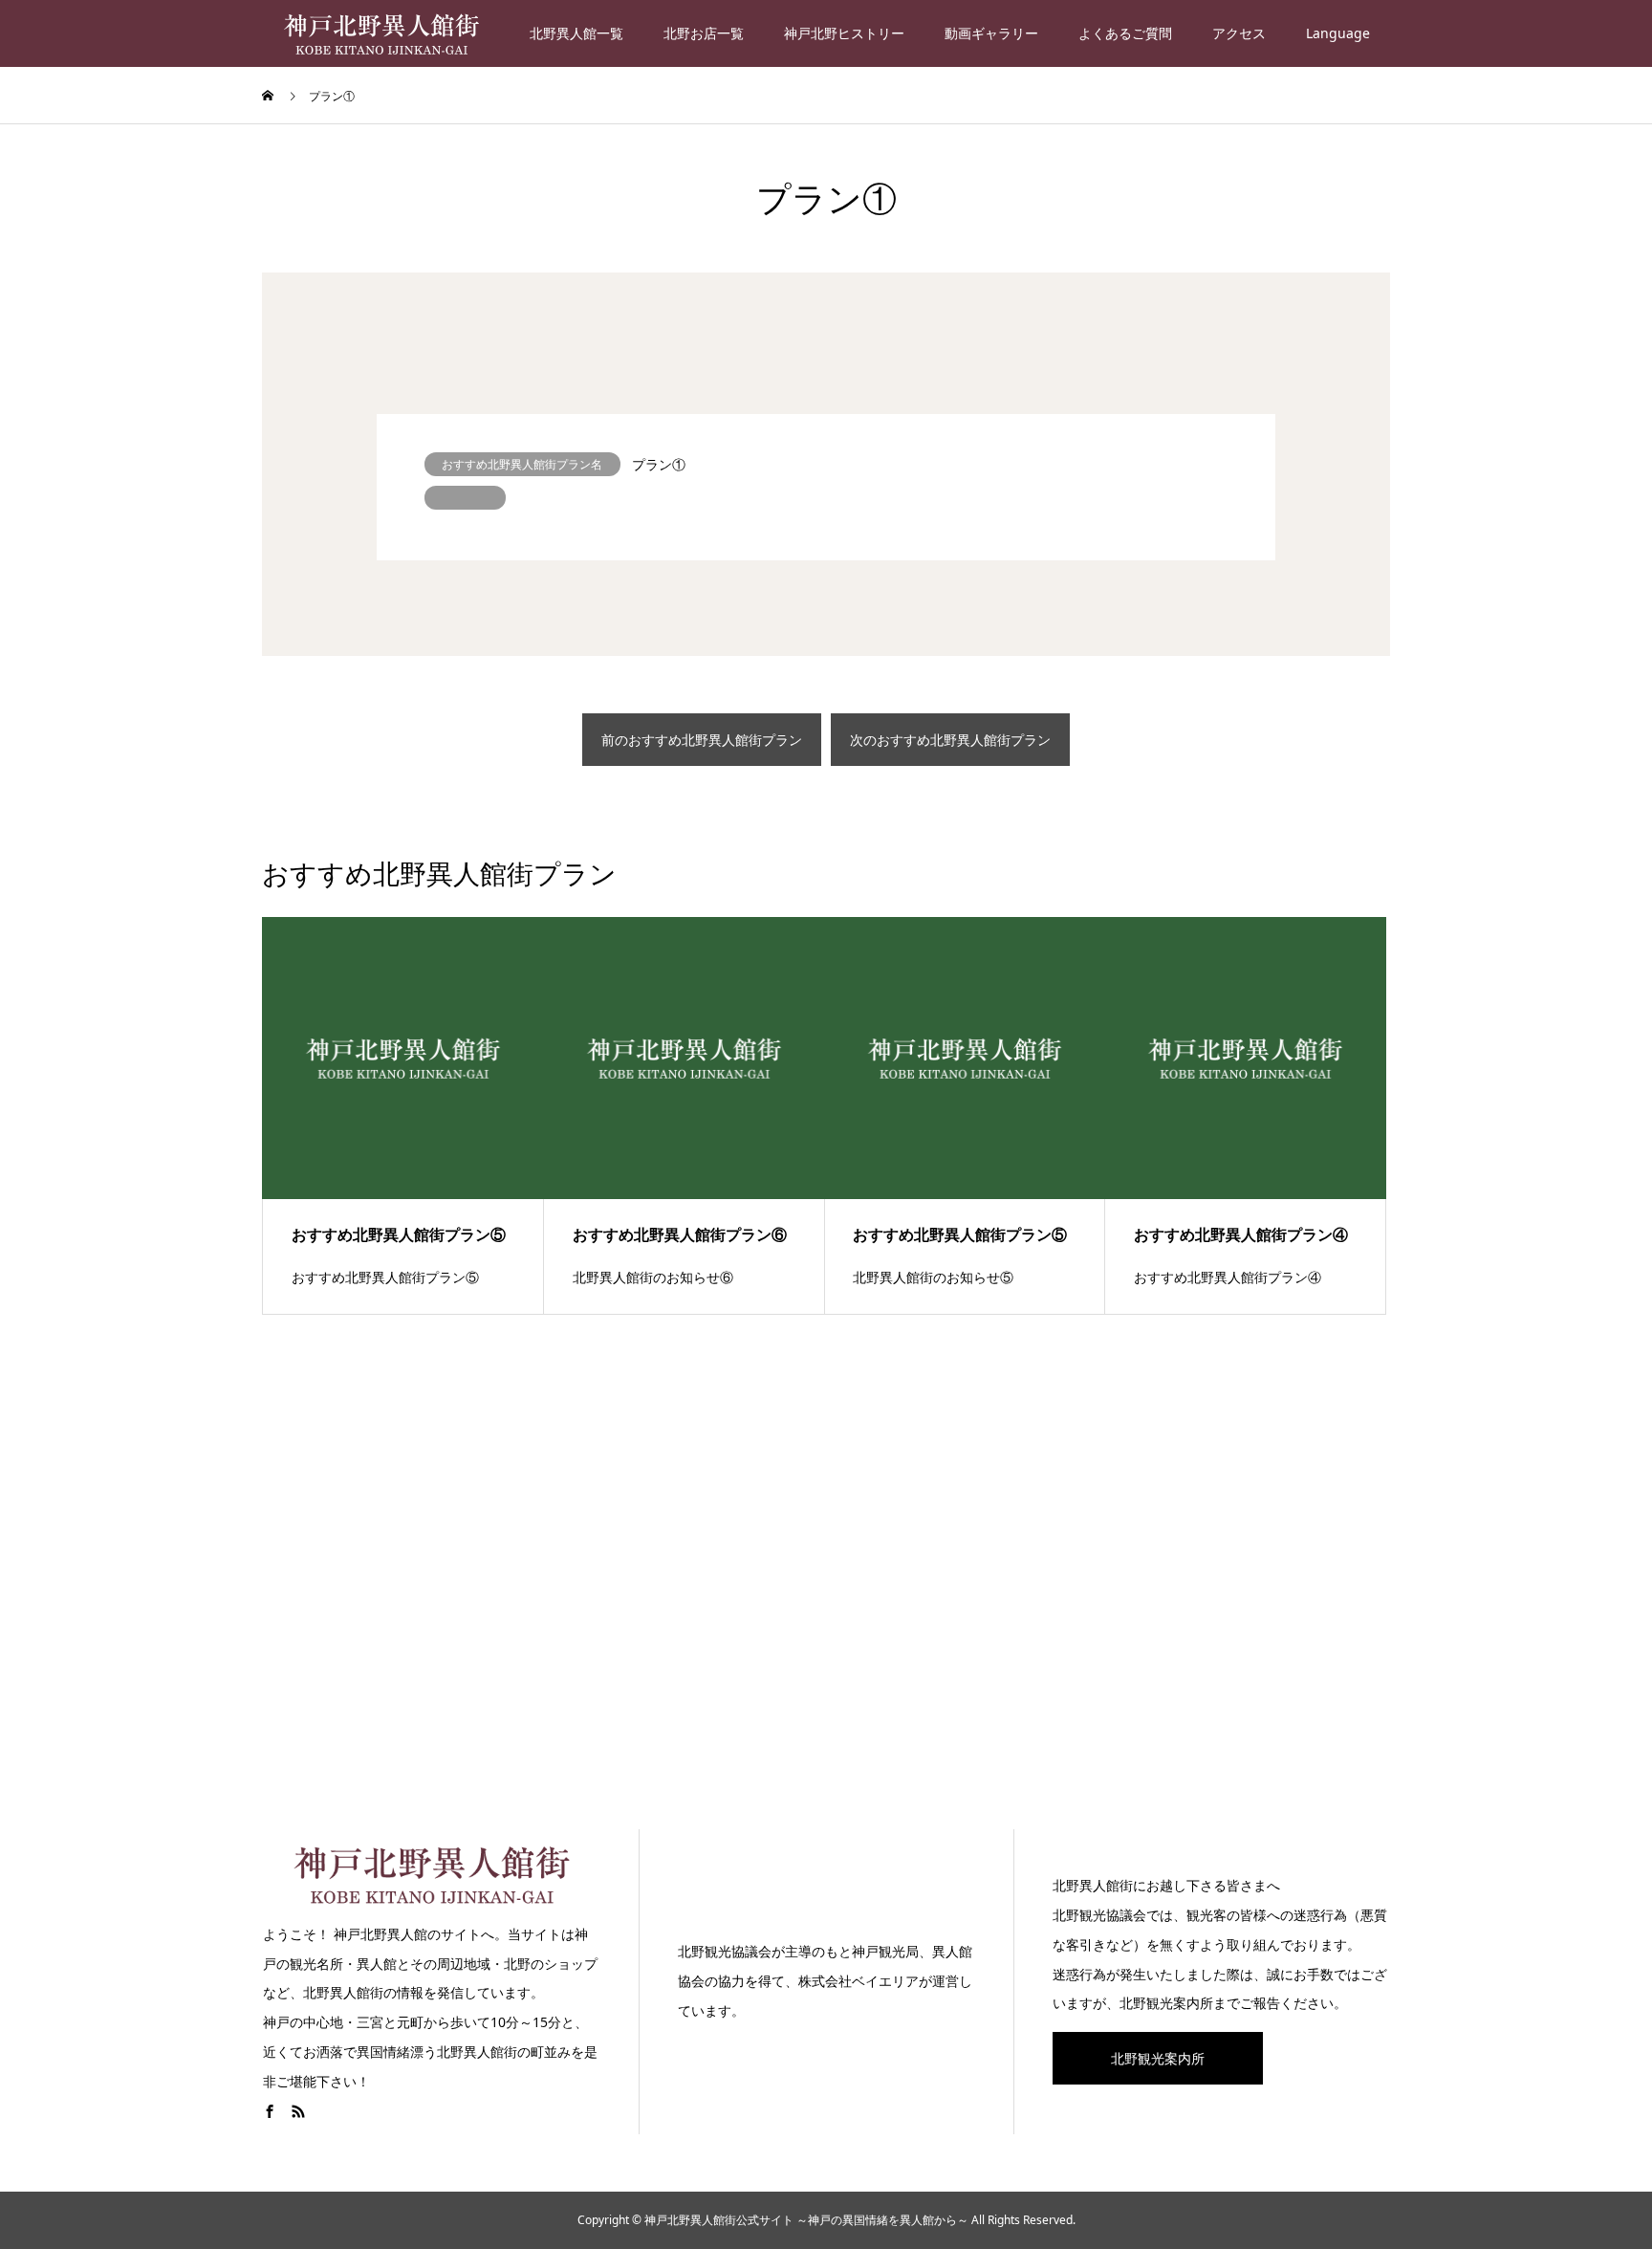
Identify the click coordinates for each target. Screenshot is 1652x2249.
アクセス (1239, 33)
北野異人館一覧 (576, 33)
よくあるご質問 (1125, 33)
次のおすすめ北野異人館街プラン (950, 740)
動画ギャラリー (991, 33)
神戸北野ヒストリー (844, 33)
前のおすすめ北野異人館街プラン (702, 740)
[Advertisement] (826, 1592)
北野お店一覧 (704, 33)
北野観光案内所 (1158, 2058)
